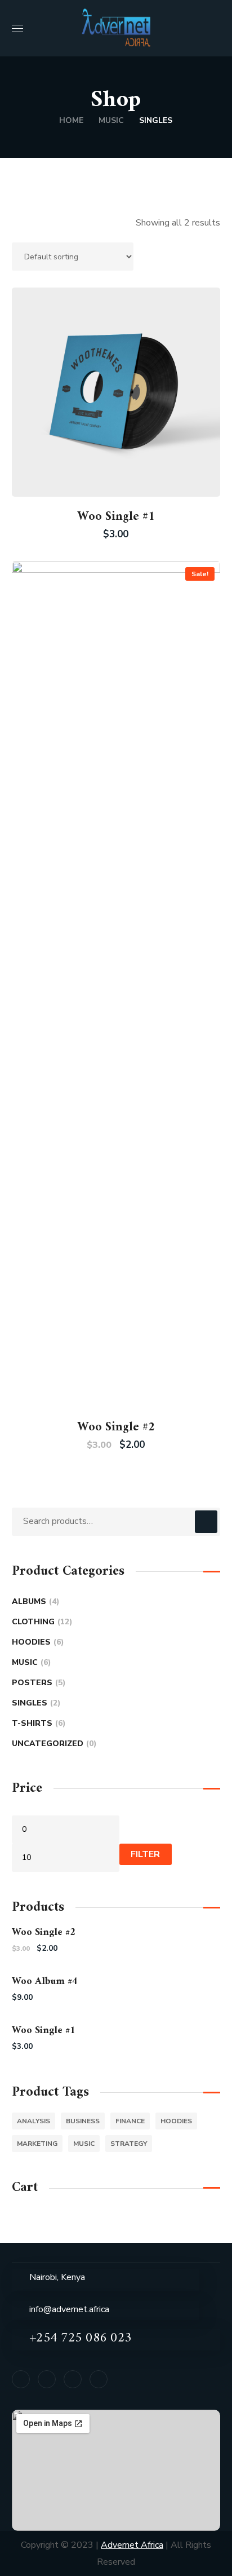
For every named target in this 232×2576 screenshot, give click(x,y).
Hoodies (36, 1642)
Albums (34, 1601)
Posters (37, 1683)
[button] (216, 28)
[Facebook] (21, 2379)
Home (71, 120)
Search (206, 1522)
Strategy (129, 2144)
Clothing (41, 1622)
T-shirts (37, 1723)
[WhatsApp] (47, 2379)
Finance (130, 2121)
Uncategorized (53, 1744)
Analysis (34, 2121)
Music (111, 120)
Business (83, 2121)
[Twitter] (73, 2379)
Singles (35, 1703)
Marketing (37, 2144)
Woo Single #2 (116, 1427)
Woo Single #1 (116, 517)
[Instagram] (99, 2379)
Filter (145, 1854)
